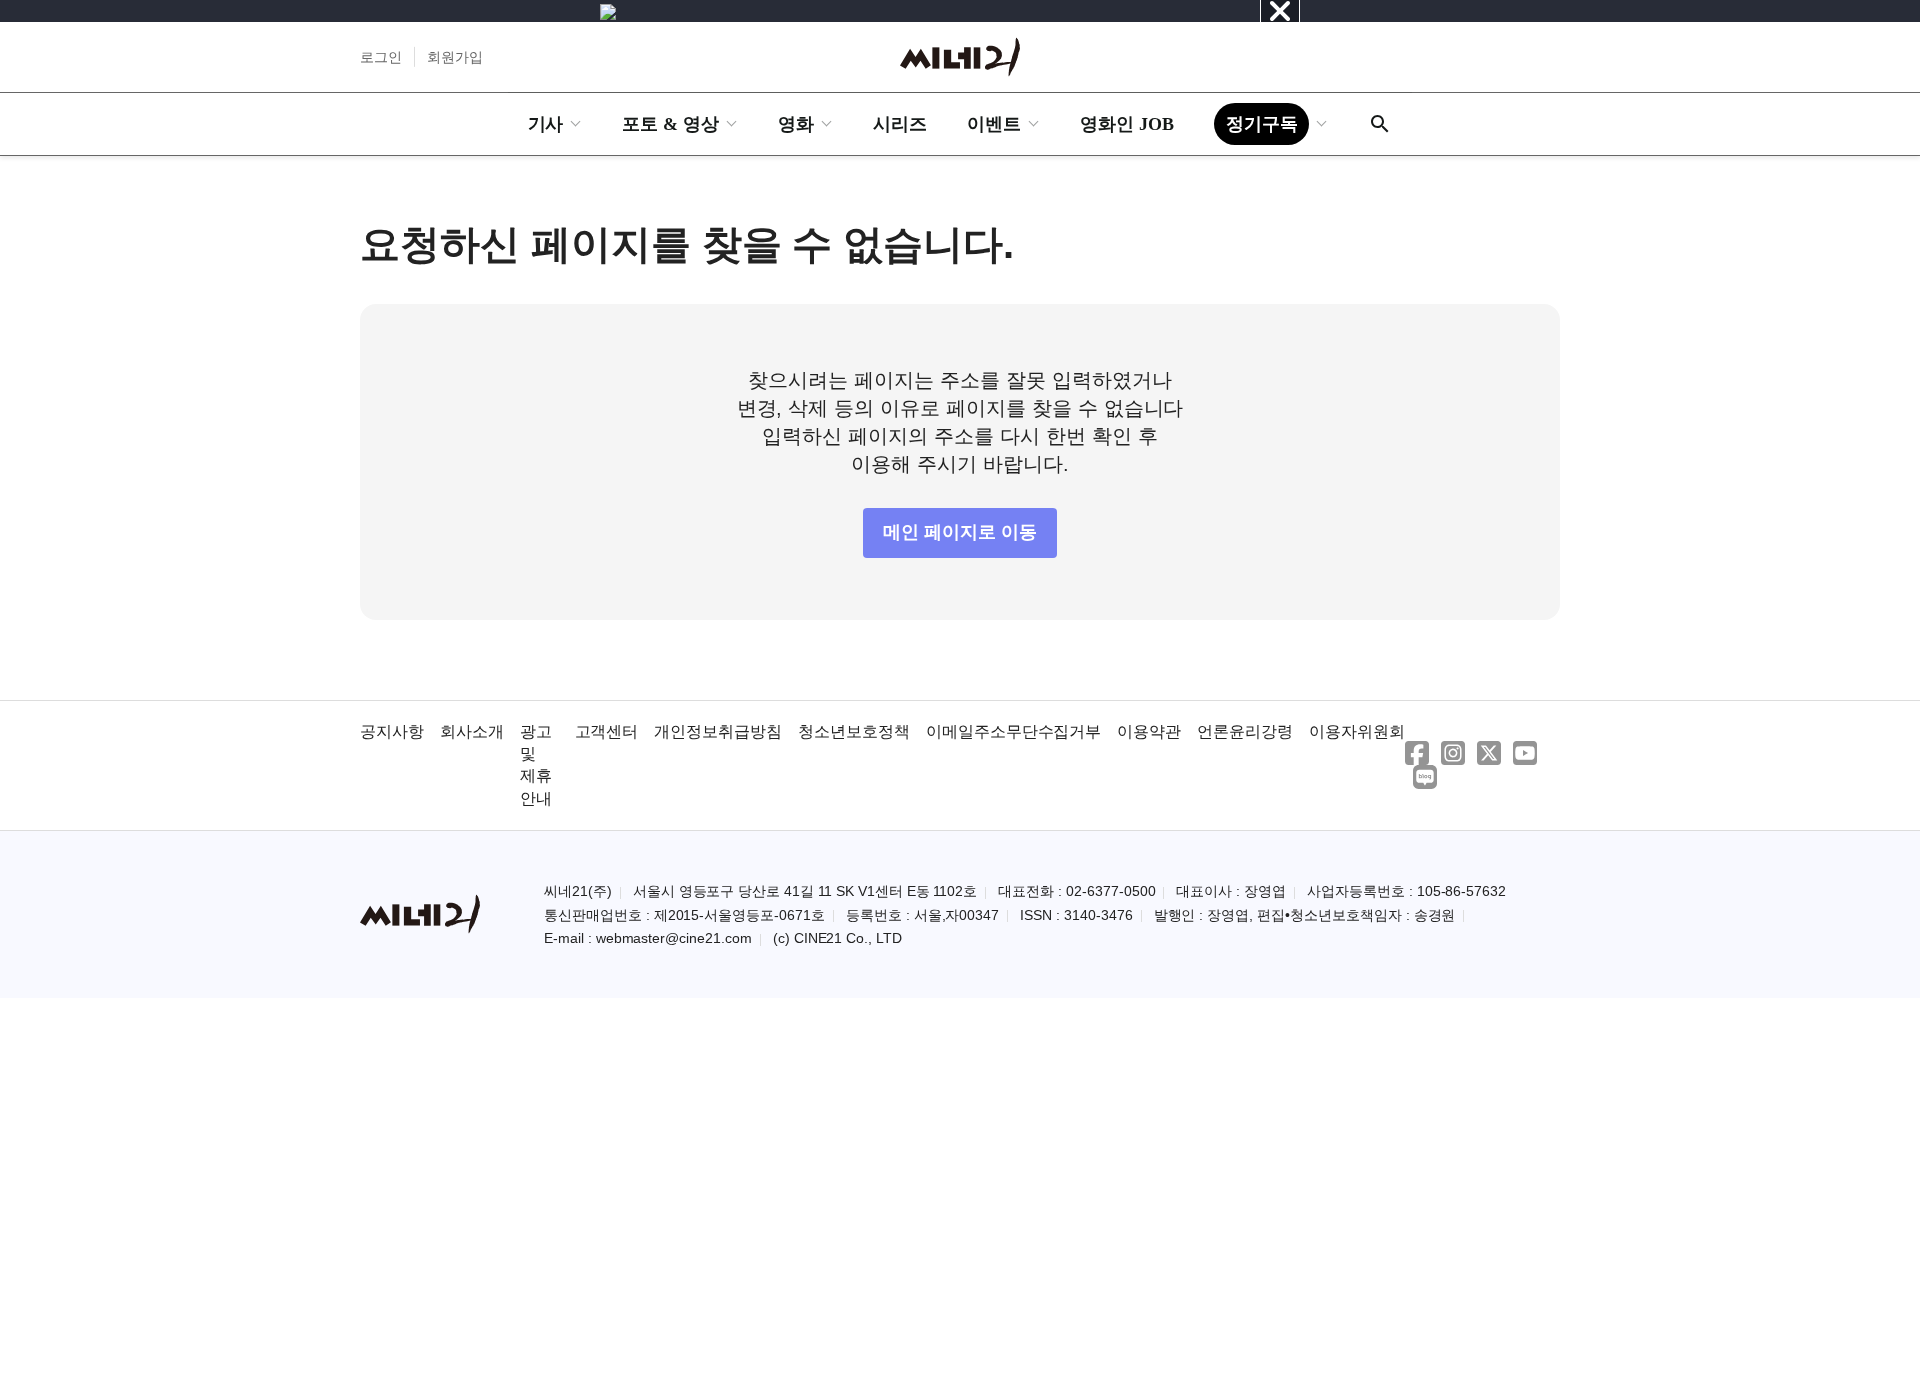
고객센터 (607, 731)
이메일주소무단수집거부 (1014, 731)
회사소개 (472, 731)
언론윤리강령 (1245, 731)
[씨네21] (960, 57)
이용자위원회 (1357, 731)
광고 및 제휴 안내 (536, 765)
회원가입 (455, 57)
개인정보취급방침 (718, 731)
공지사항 (392, 731)
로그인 (381, 57)
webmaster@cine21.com (674, 938)
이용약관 (1149, 731)
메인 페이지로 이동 (960, 532)
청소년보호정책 (854, 731)
